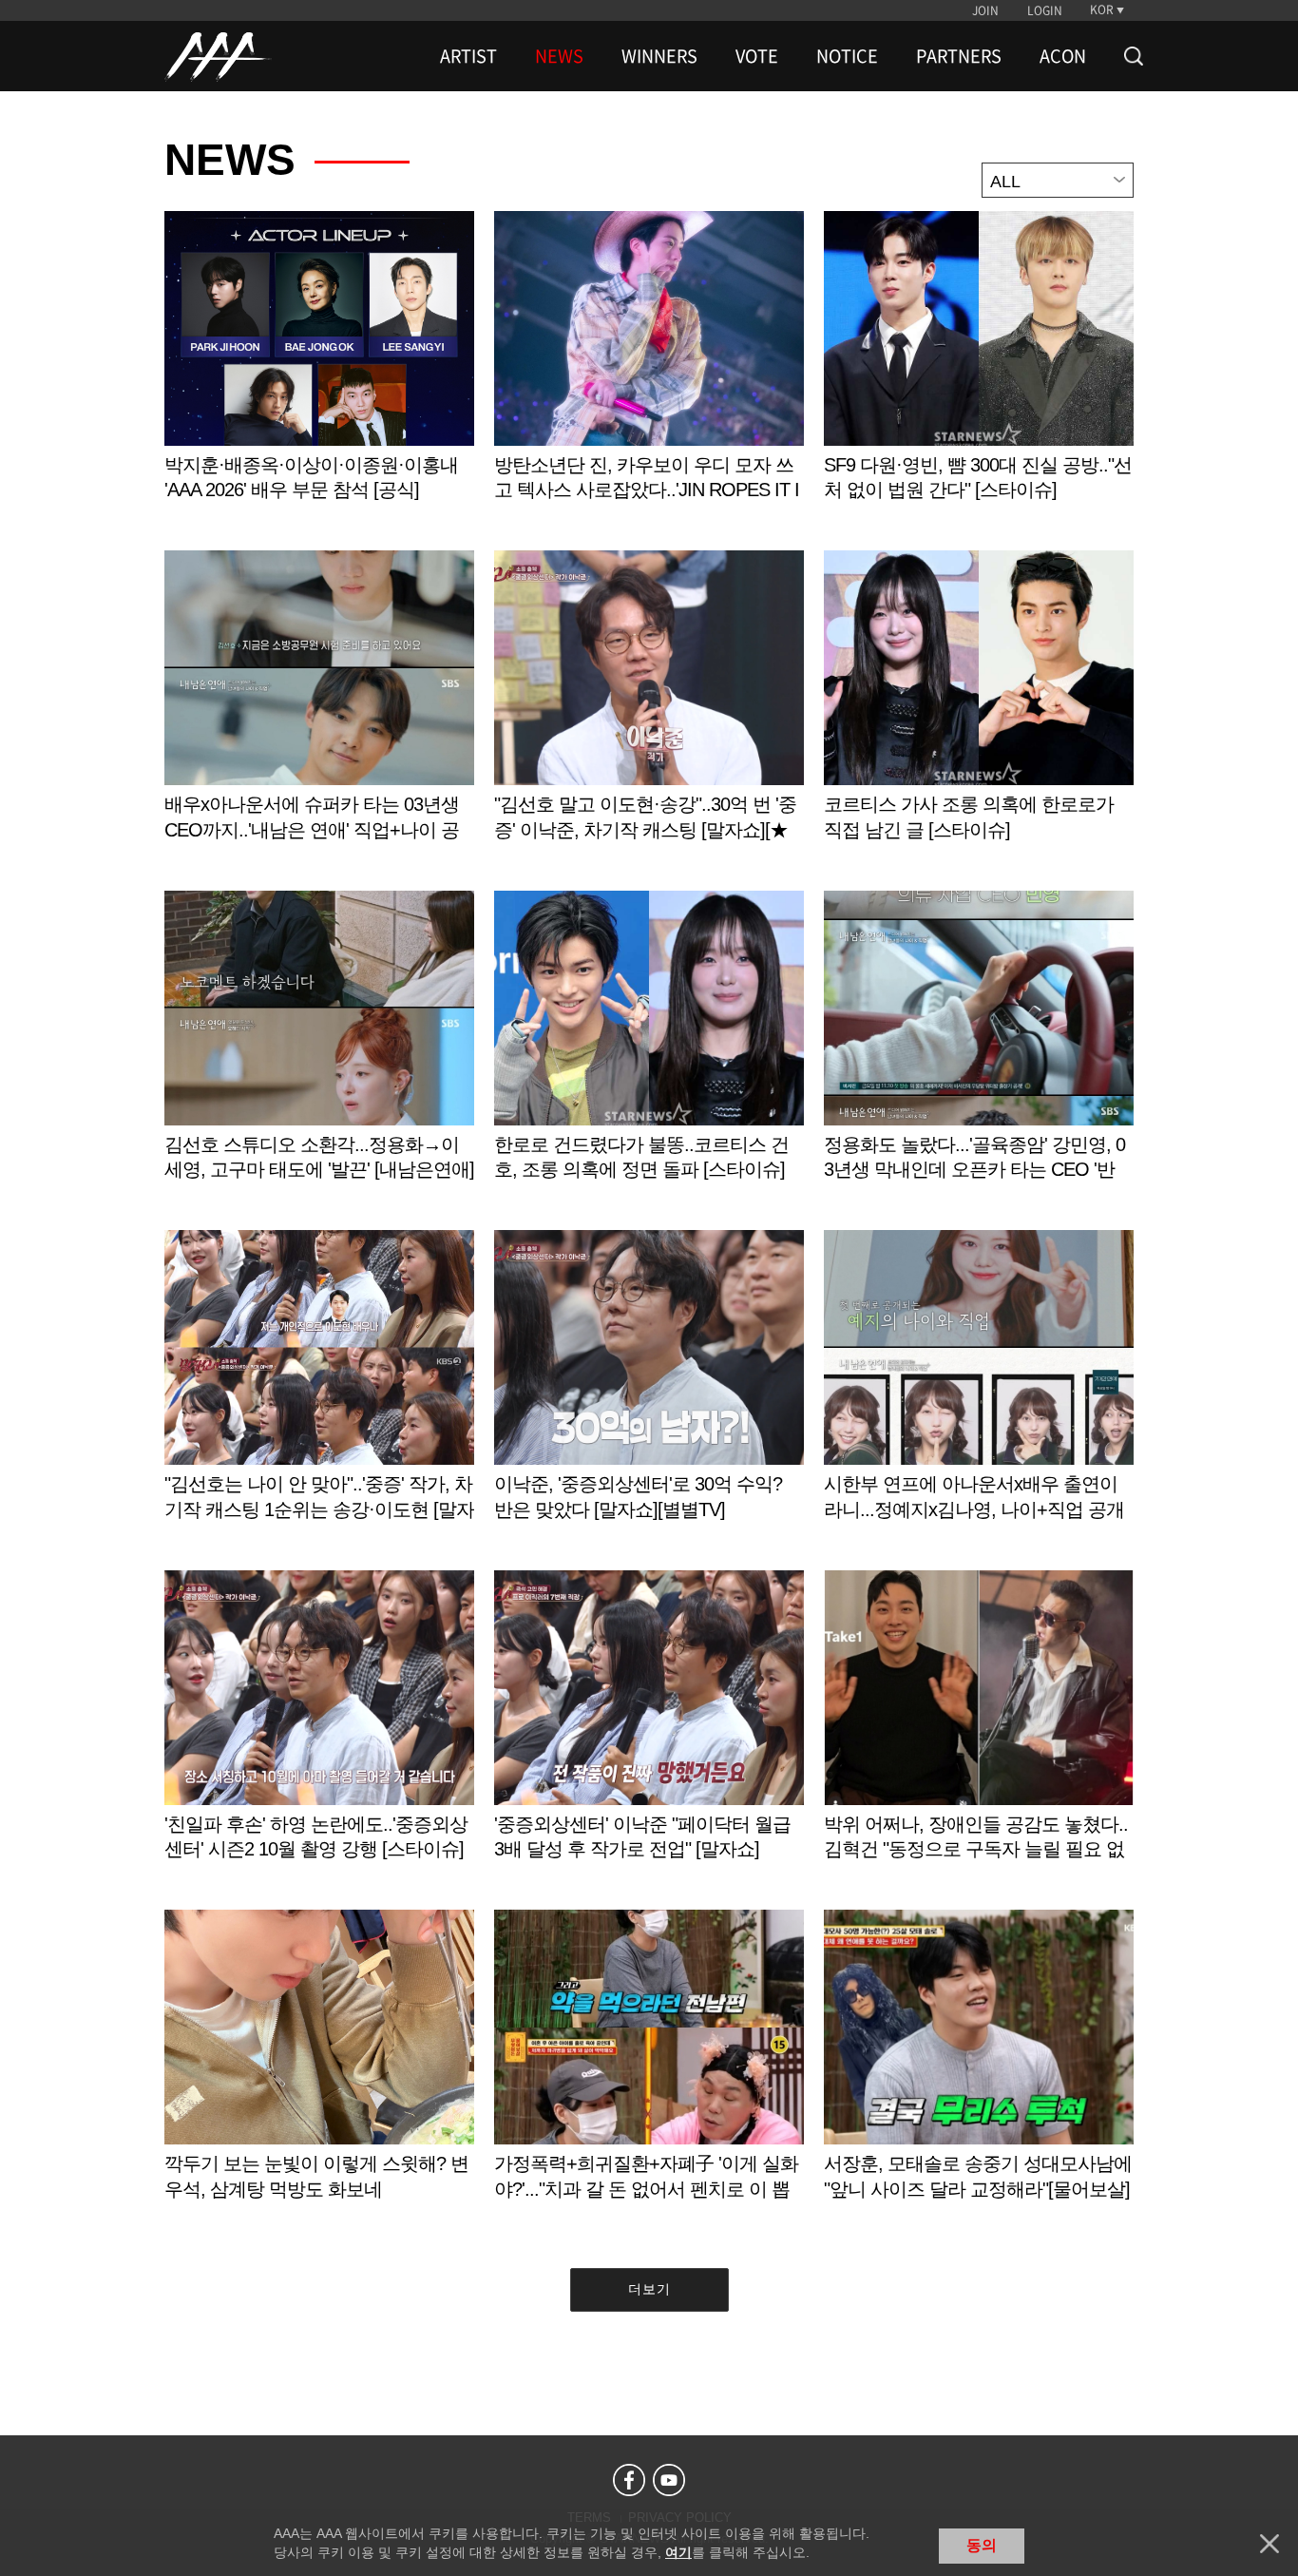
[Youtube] (669, 2480)
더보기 (649, 2289)
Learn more (319, 376)
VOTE (757, 56)
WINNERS (659, 56)
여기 (678, 2552)
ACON (1063, 56)
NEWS (559, 56)
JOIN (985, 10)
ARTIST (468, 56)
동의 (982, 2545)
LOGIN (1045, 10)
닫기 (1269, 2544)
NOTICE (847, 56)
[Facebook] (629, 2480)
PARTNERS (959, 56)
